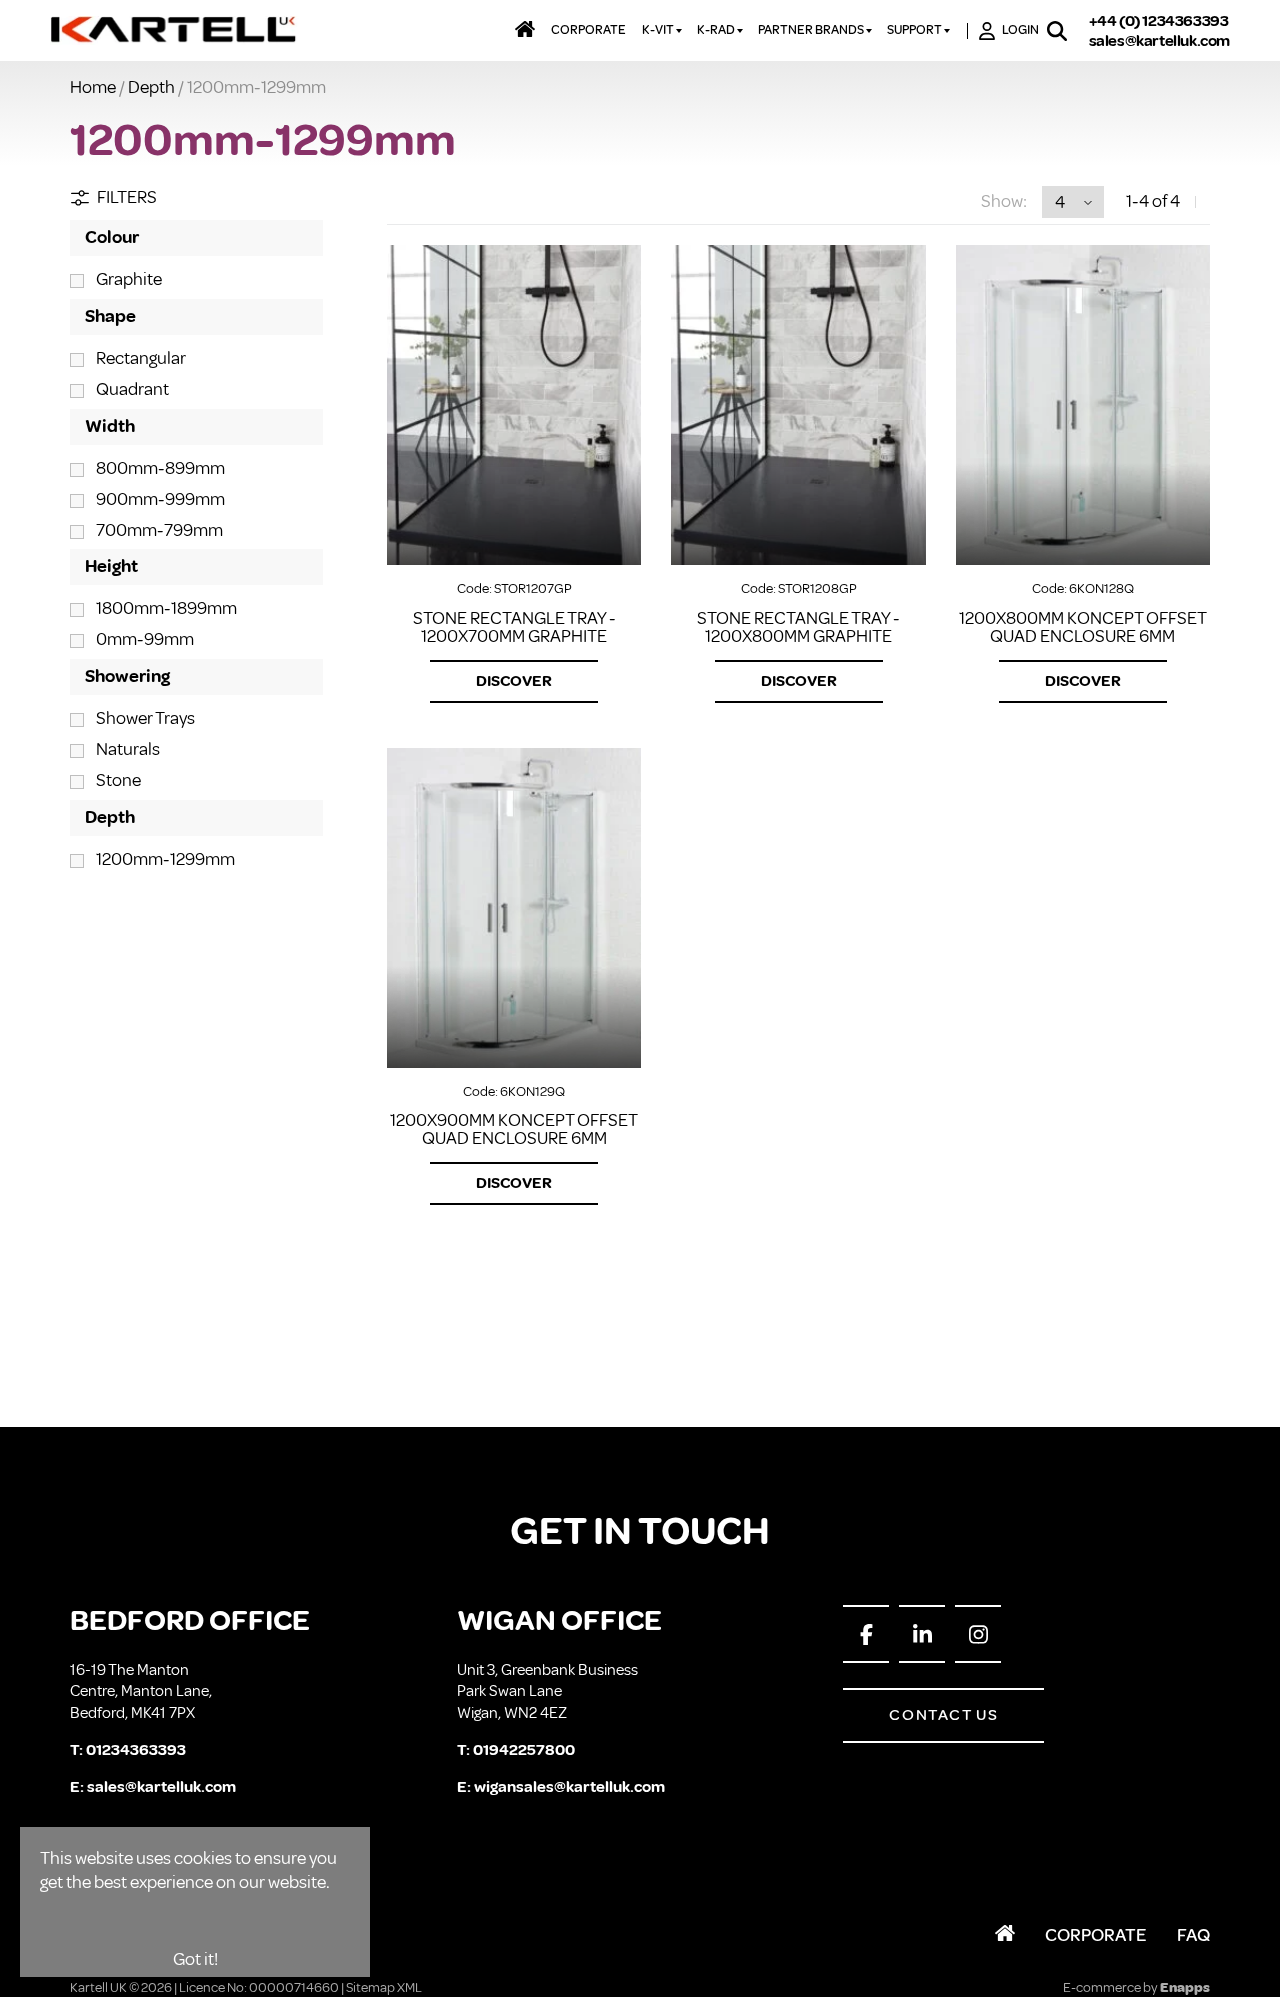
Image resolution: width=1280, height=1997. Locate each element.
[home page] (174, 31)
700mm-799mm (159, 530)
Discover (514, 681)
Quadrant (132, 389)
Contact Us (943, 1715)
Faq (1193, 1935)
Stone (118, 780)
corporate (588, 30)
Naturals (128, 749)
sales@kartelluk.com (1159, 41)
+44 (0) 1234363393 (1159, 21)
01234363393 (136, 1750)
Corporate (1096, 1935)
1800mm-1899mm (166, 608)
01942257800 (524, 1750)
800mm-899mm (160, 468)
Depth (151, 87)
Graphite (129, 279)
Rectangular (141, 358)
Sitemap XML (384, 1987)
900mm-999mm (160, 499)
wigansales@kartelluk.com (569, 1787)
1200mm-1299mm (165, 859)
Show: (1004, 201)
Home (93, 87)
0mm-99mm (145, 639)
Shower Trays (145, 718)
